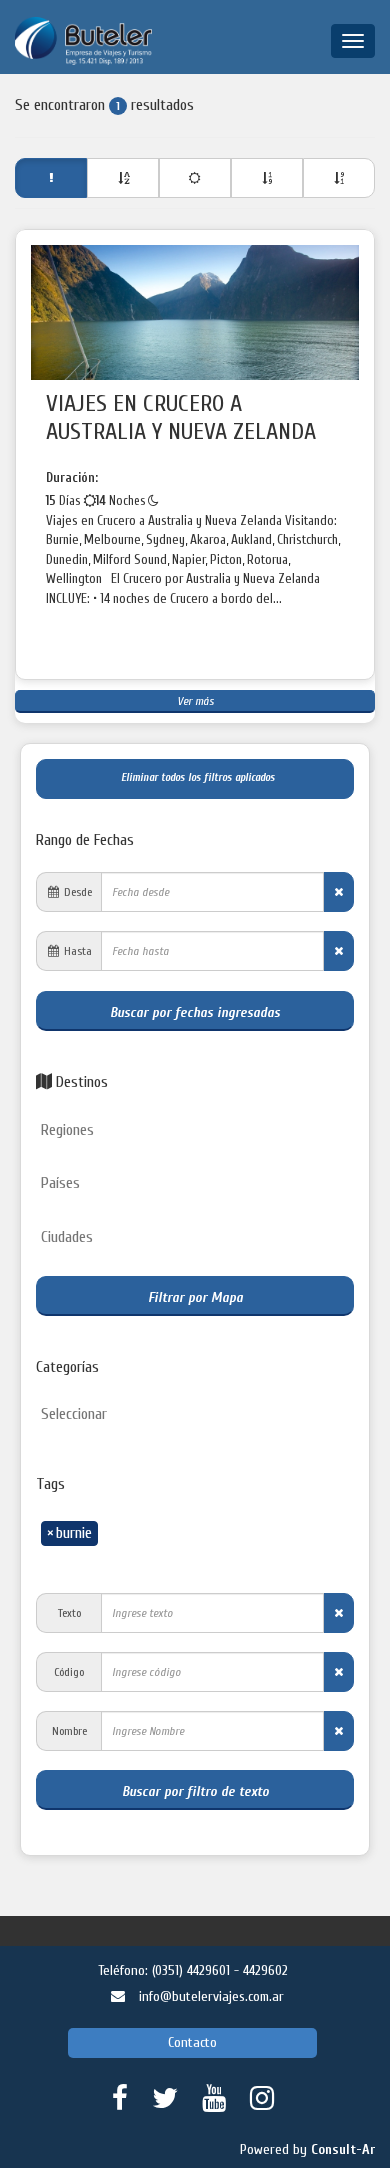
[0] (51, 178)
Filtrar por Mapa (195, 1297)
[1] (123, 178)
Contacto (192, 2042)
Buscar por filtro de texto (195, 1791)
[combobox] (195, 1131)
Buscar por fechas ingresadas (195, 1012)
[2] (195, 178)
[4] (339, 178)
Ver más (195, 701)
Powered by (307, 2149)
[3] (267, 178)
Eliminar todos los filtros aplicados (195, 777)
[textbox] (200, 1130)
